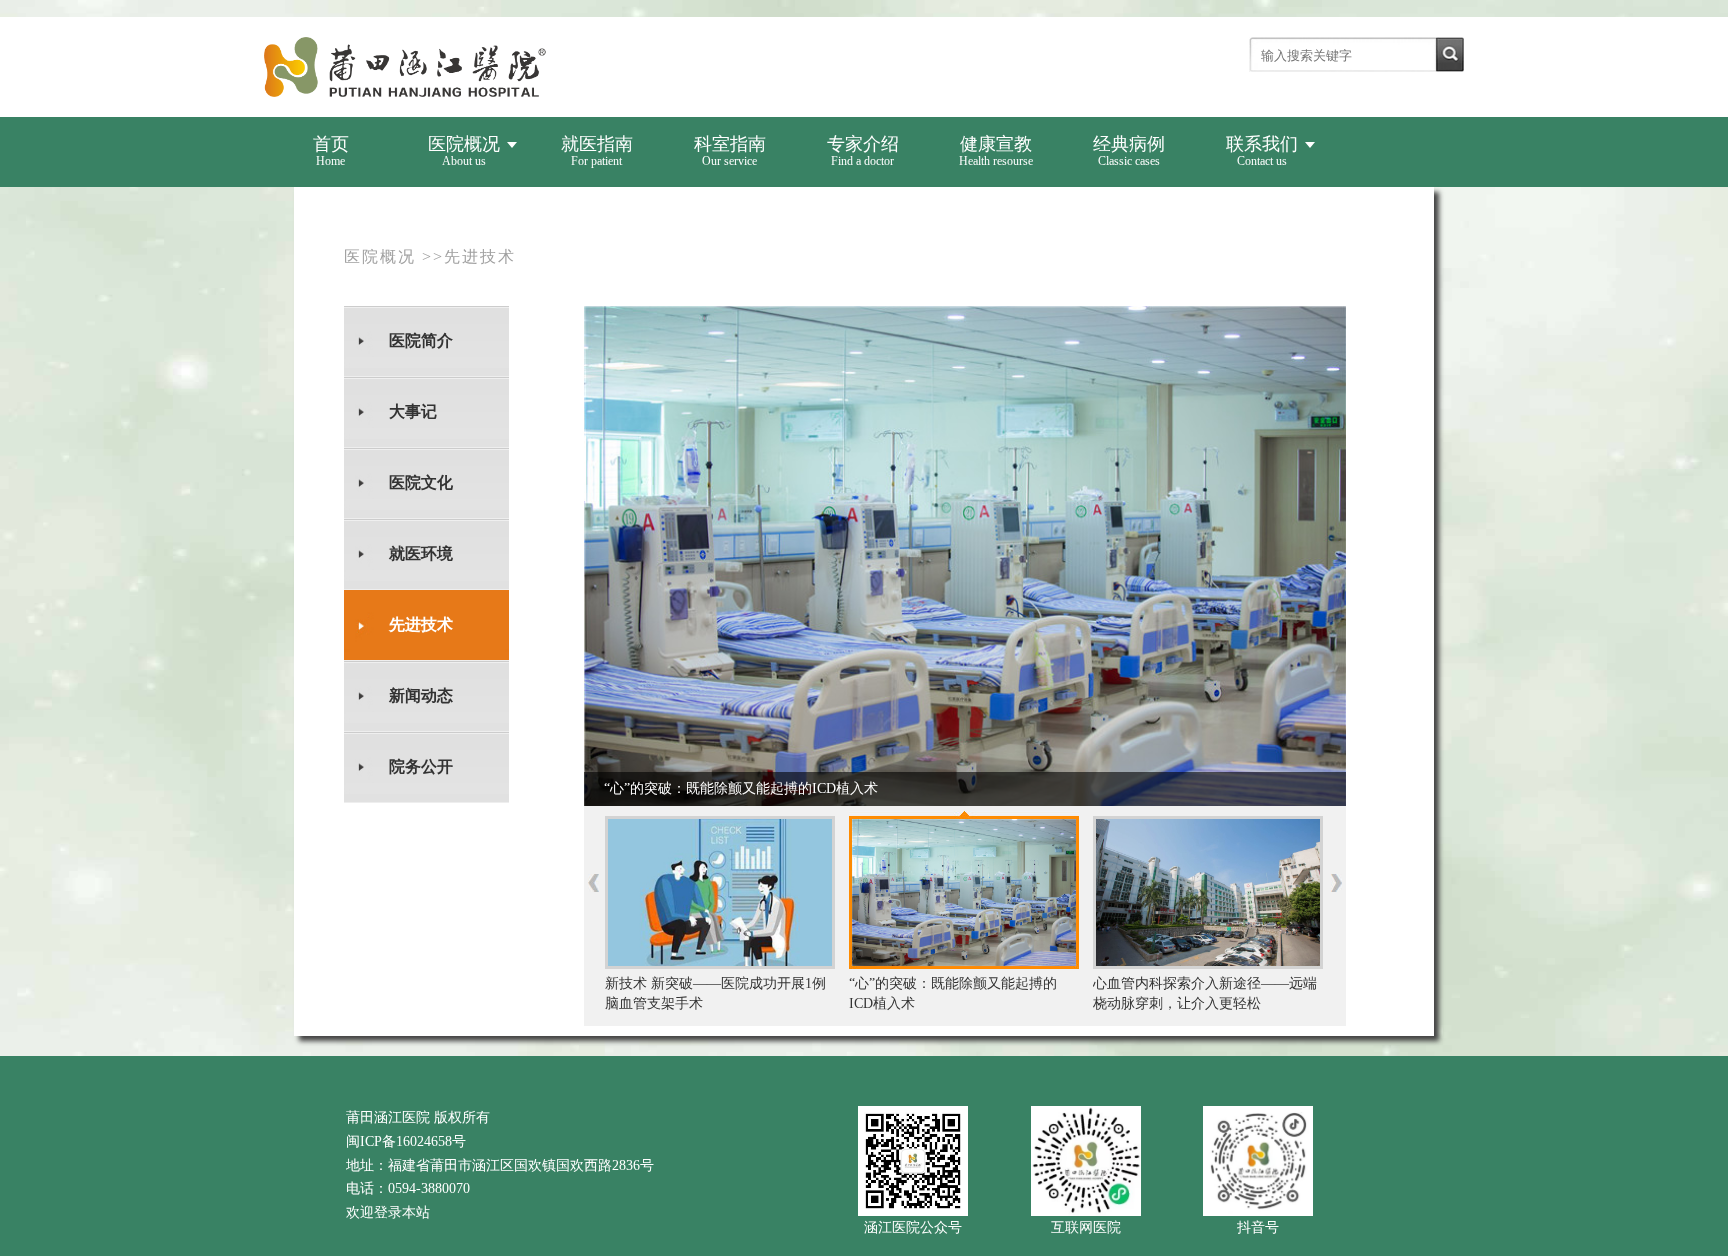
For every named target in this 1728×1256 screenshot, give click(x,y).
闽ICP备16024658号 (406, 1141)
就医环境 (421, 553)
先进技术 (421, 624)
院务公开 (421, 766)
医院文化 (421, 482)
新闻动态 (421, 695)
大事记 (413, 411)
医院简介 (421, 340)
